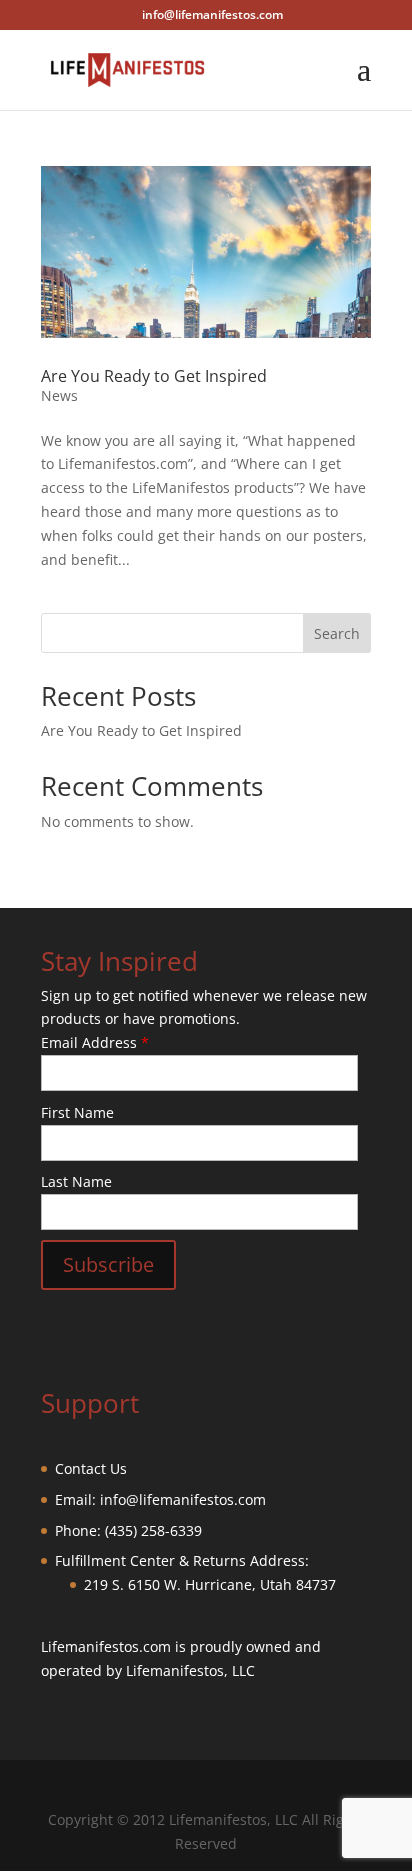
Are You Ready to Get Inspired (154, 376)
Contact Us (91, 1468)
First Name (77, 1112)
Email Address (95, 1042)
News (59, 395)
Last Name (76, 1181)
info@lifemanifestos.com (183, 1499)
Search (337, 633)
